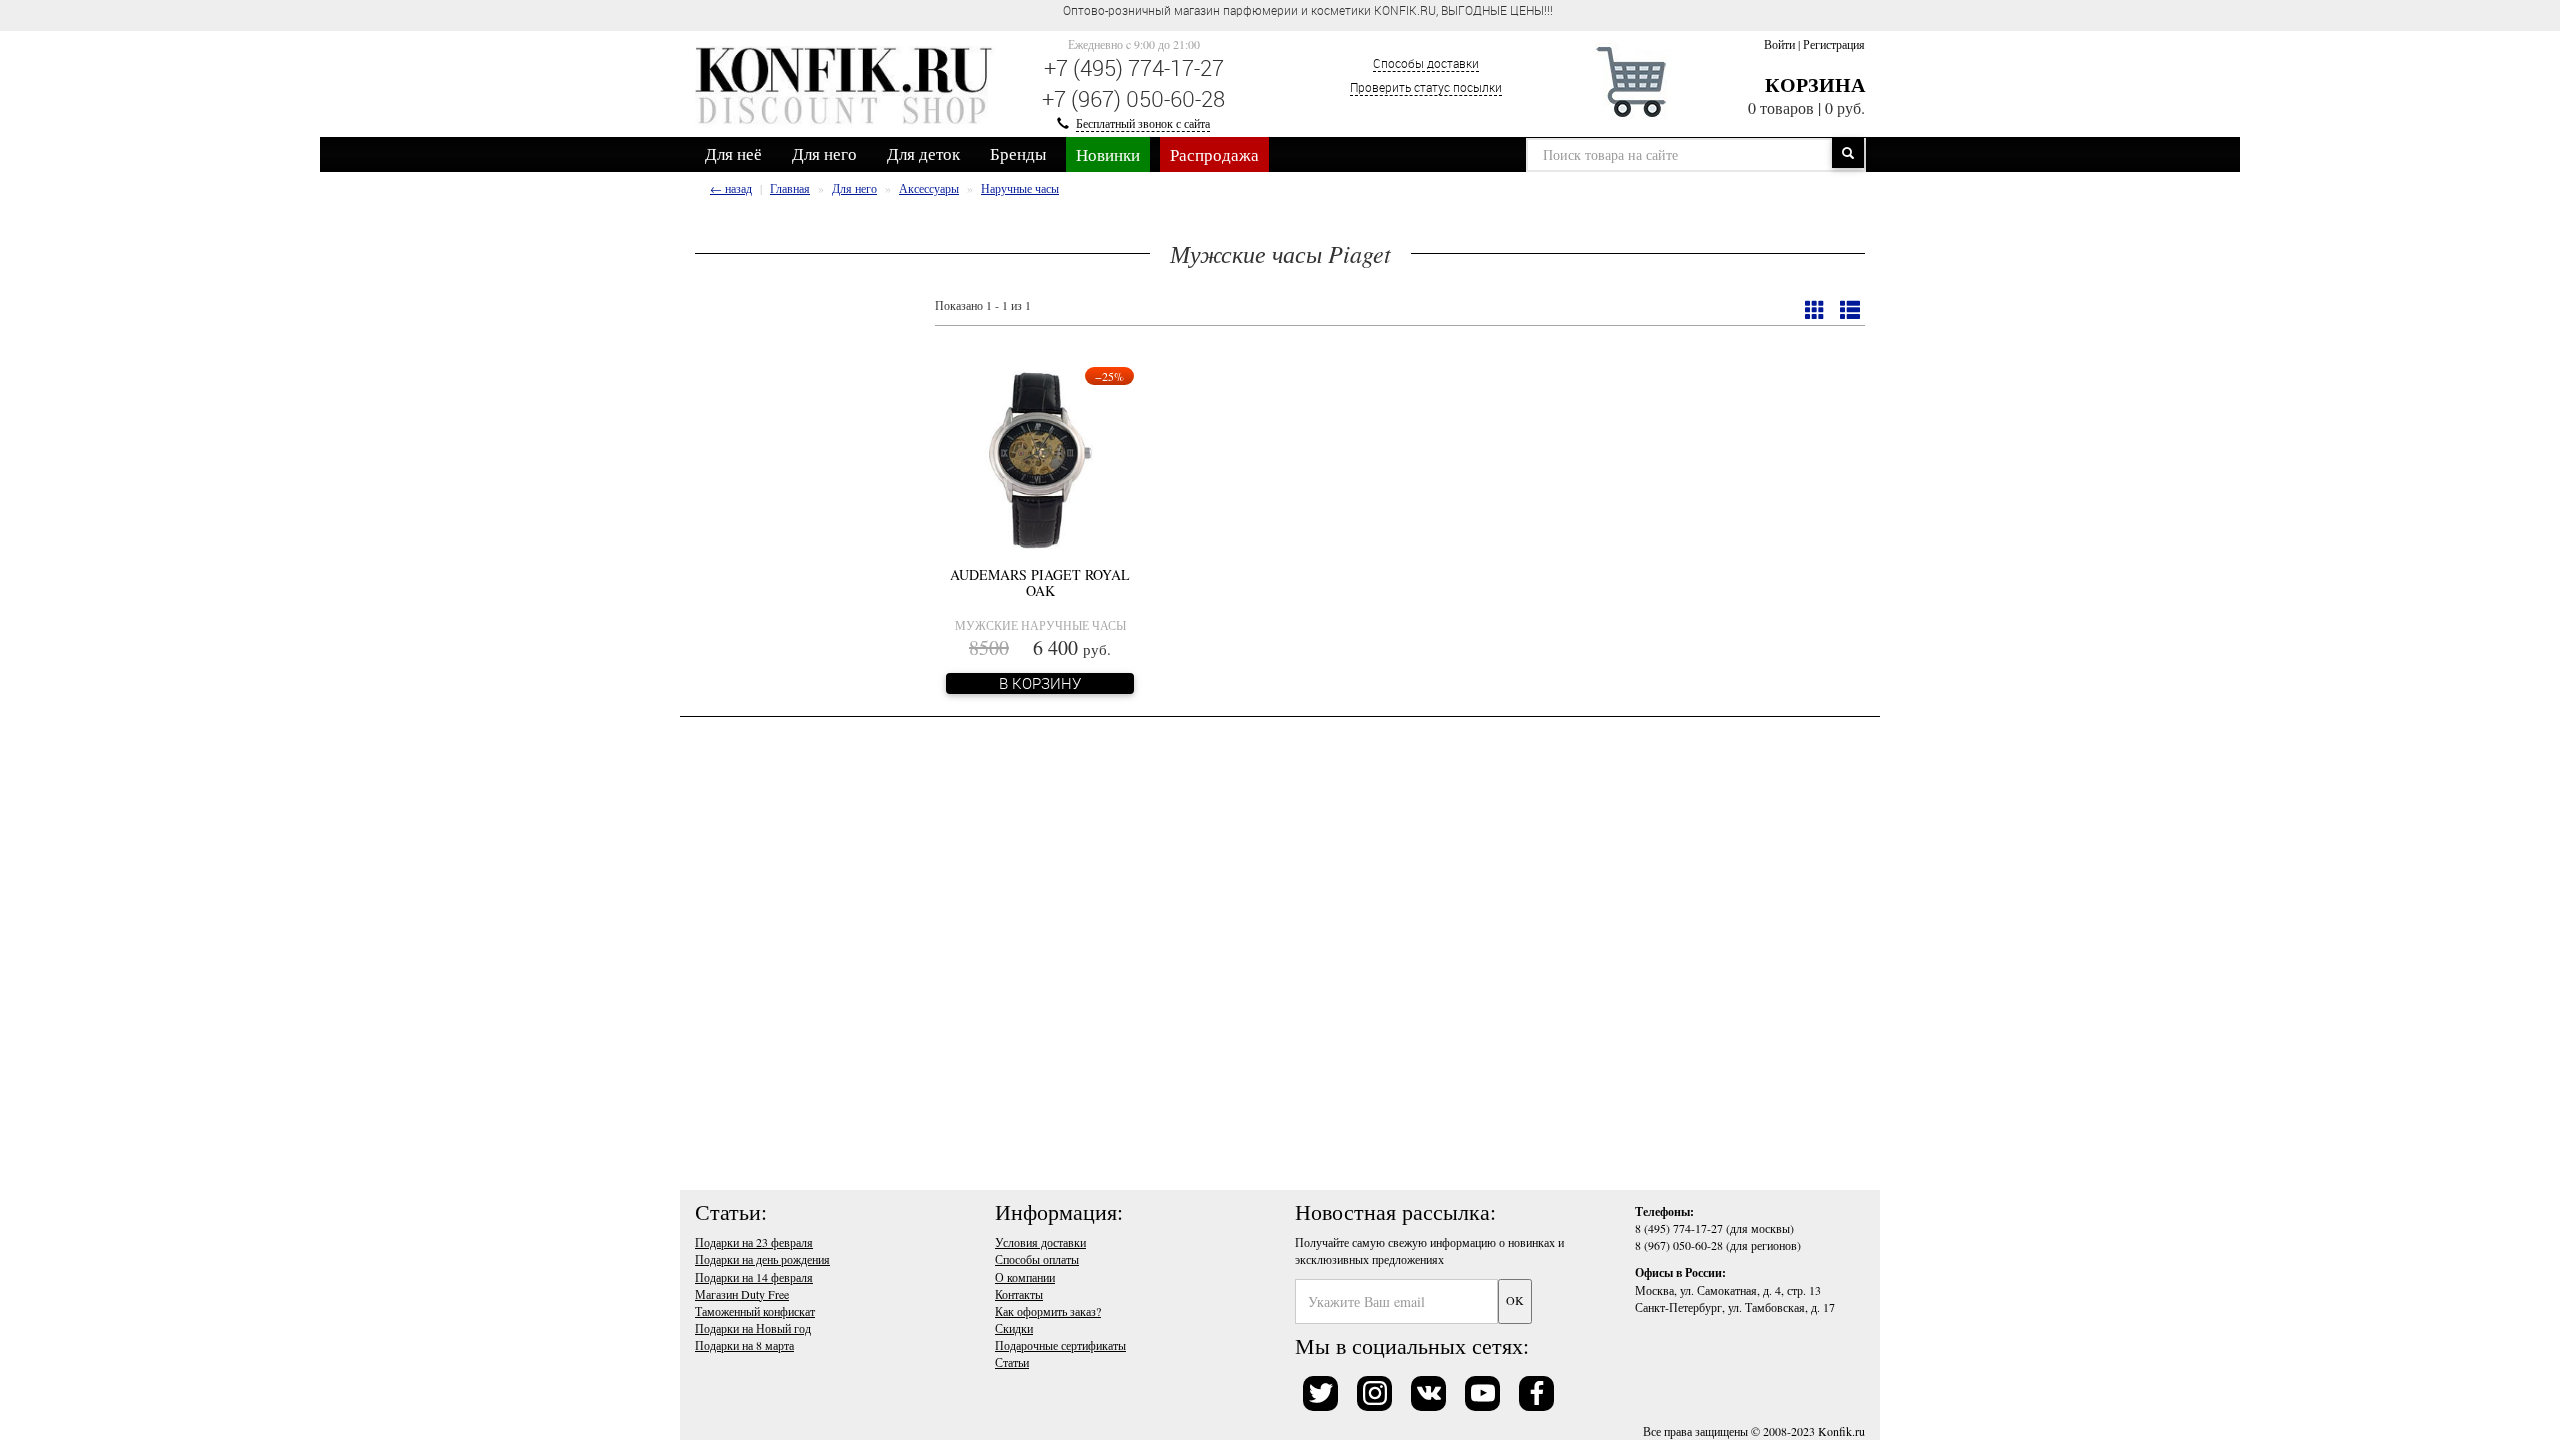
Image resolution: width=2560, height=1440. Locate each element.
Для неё (733, 153)
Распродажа (1214, 154)
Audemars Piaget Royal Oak (1040, 582)
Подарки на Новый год (753, 1328)
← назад (731, 188)
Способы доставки (1426, 63)
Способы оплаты (1037, 1259)
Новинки (1108, 154)
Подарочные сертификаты (1060, 1345)
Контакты (1019, 1294)
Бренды (1018, 153)
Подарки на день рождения (762, 1259)
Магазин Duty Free (742, 1294)
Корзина (1815, 84)
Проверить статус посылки (1426, 87)
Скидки (1014, 1328)
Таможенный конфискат (755, 1311)
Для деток (923, 153)
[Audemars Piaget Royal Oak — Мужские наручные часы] (1040, 457)
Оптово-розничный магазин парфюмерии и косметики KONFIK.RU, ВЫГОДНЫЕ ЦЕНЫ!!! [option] (1308, 10)
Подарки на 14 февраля (754, 1277)
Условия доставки (1040, 1242)
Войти (1779, 44)
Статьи (1012, 1362)
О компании (1025, 1277)
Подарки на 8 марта (744, 1345)
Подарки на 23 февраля (754, 1242)
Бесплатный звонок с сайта (1143, 123)
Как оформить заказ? (1048, 1311)
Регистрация (1834, 44)
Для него (824, 153)
